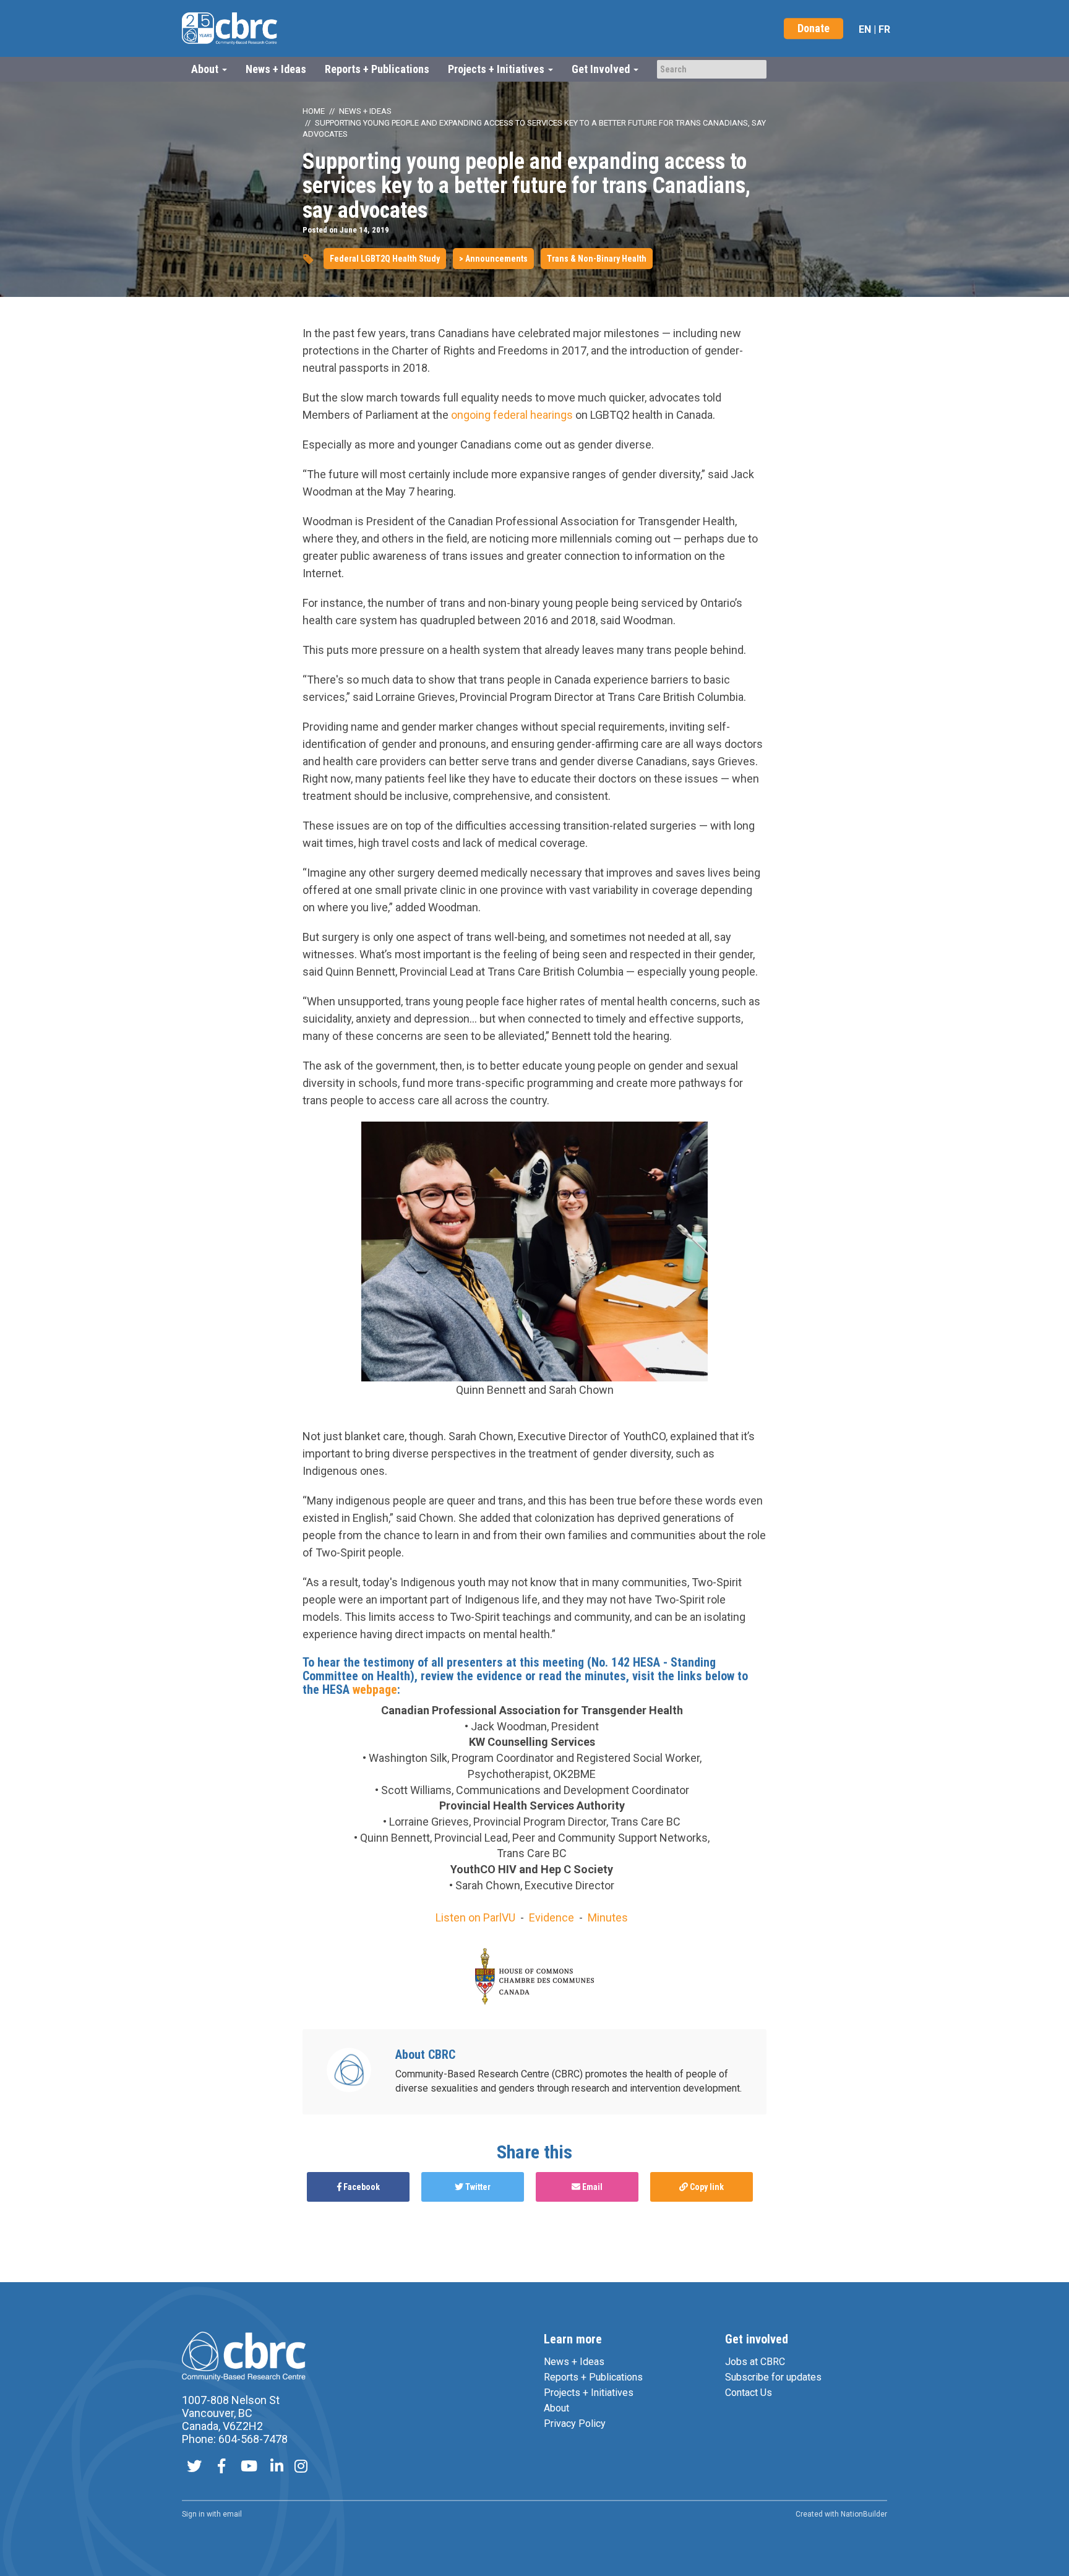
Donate (814, 28)
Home (314, 111)
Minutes (608, 1917)
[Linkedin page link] (277, 2467)
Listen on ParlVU (475, 1917)
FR (884, 29)
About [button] (206, 69)
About (556, 2408)
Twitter (477, 2187)
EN (865, 29)
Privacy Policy (575, 2424)
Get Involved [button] (602, 69)
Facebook (361, 2187)
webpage (375, 1689)
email (232, 2514)
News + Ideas (276, 69)
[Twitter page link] (194, 2467)
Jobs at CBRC (755, 2362)
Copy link (706, 2187)
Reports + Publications (377, 69)
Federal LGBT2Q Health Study (385, 259)
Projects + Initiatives (589, 2393)
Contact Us (749, 2393)
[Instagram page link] (301, 2467)
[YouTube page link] (249, 2467)
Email (591, 2187)
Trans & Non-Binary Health (597, 259)
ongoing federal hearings (512, 415)
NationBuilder (864, 2514)
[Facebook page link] (221, 2467)
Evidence (552, 1917)
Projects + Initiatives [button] (497, 69)
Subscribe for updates (773, 2377)
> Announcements (493, 259)
